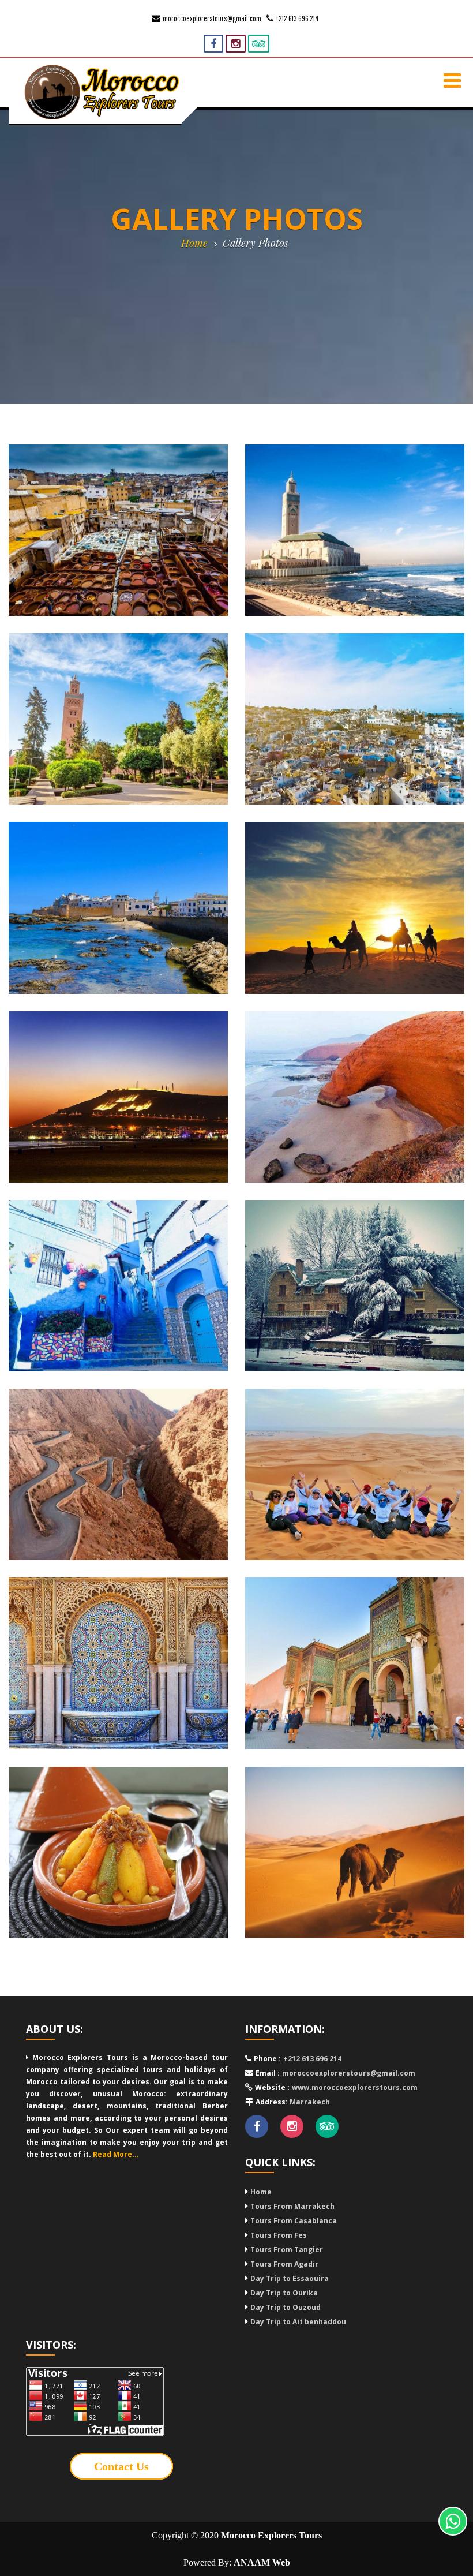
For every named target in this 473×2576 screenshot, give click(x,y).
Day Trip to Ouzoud (286, 2307)
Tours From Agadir (284, 2264)
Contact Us (121, 2466)
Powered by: (237, 2562)
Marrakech (309, 2102)
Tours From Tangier (287, 2250)
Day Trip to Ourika (284, 2293)
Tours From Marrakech (292, 2206)
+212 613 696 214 (297, 18)
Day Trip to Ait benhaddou (298, 2322)
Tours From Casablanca (294, 2221)
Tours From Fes (279, 2235)
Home (194, 243)
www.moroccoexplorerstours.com (355, 2087)
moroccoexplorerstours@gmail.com (212, 18)
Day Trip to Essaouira (290, 2278)
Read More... (116, 2154)
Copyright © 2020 (237, 2535)
